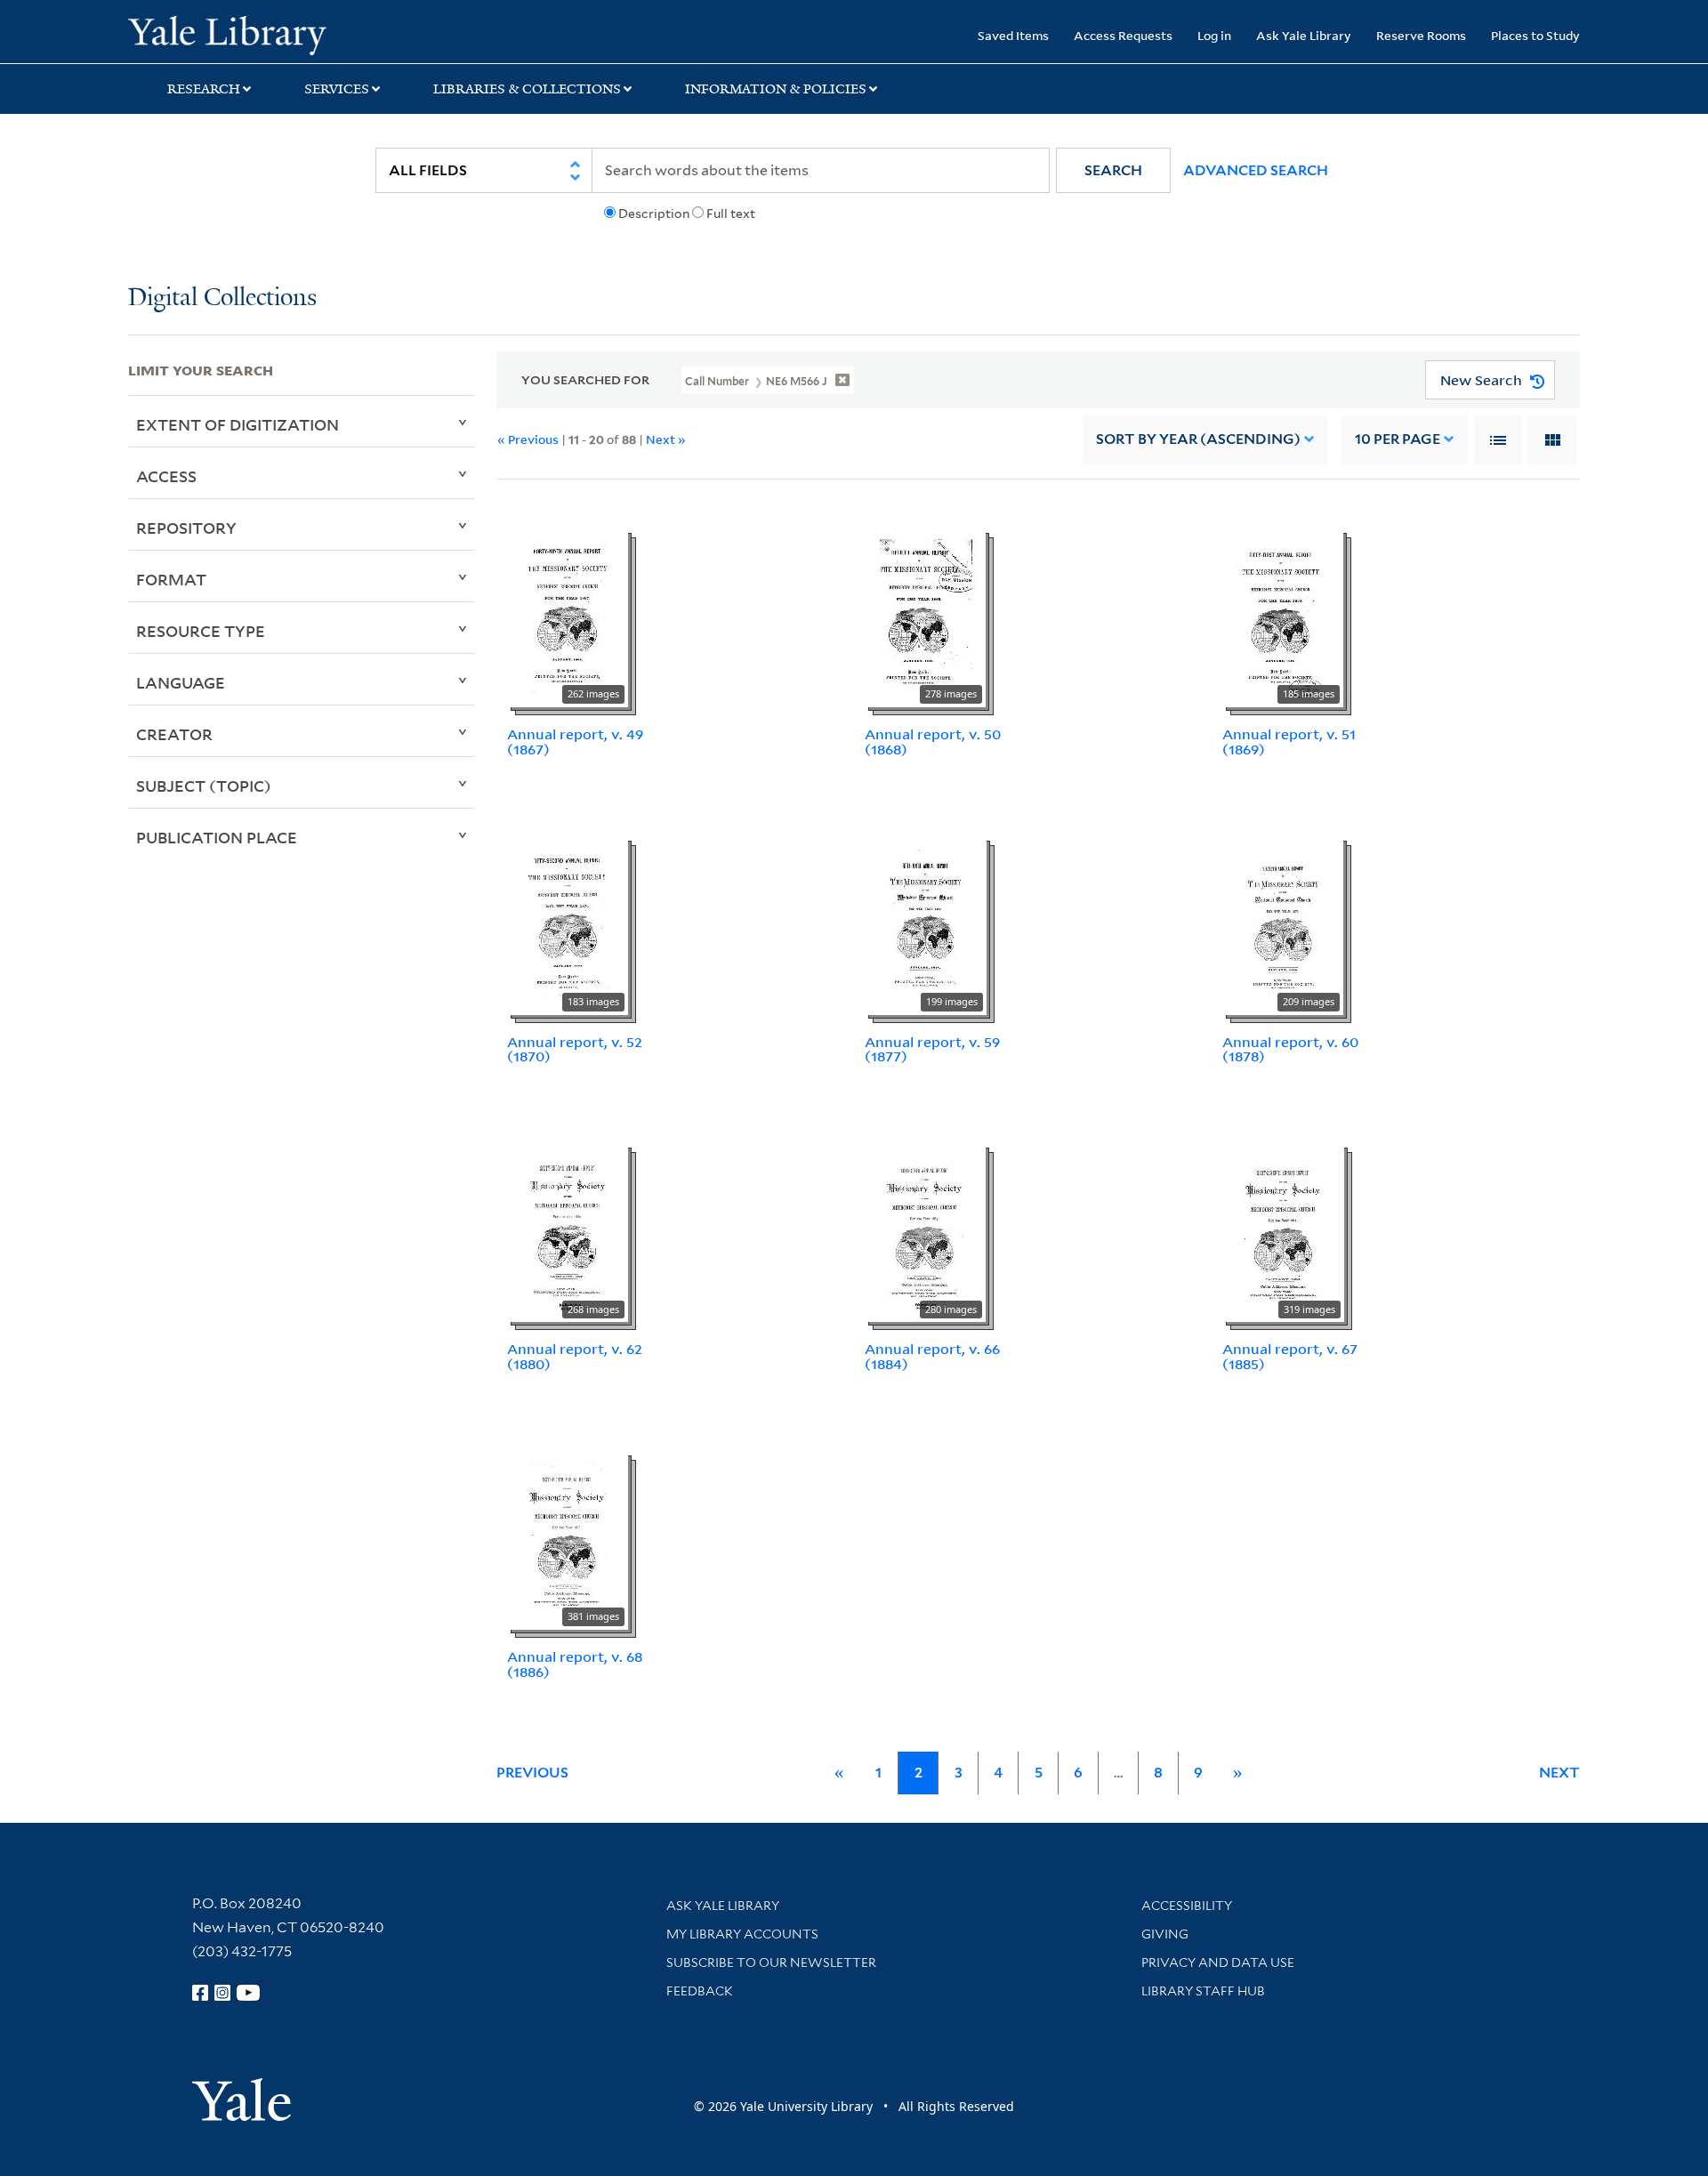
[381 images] (568, 1539)
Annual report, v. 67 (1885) (1290, 1356)
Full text (731, 214)
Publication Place (217, 837)
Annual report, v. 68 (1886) (575, 1664)
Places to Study (1535, 35)
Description (654, 214)
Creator (174, 734)
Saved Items (1013, 35)
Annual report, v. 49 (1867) (575, 741)
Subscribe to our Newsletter (771, 1962)
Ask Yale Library (1304, 35)
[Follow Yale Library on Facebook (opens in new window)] (200, 1993)
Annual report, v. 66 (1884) (932, 1356)
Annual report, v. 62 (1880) (575, 1356)
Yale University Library (237, 34)
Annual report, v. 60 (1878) (1290, 1049)
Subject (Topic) (204, 786)
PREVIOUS (532, 1773)
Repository (186, 528)
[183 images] (568, 924)
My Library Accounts (742, 1934)
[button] (1113, 170)
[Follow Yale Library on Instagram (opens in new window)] (222, 1993)
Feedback (700, 1991)
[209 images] (1283, 924)
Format (171, 579)
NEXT (1559, 1773)
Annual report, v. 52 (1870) (575, 1049)
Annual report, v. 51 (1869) (1289, 741)
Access (166, 476)
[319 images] (1283, 1231)
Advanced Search (1256, 170)
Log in (1214, 35)
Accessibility (1187, 1906)
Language (181, 682)
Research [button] (204, 89)
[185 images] (1283, 617)
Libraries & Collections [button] (527, 89)
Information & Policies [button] (776, 89)
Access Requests (1123, 35)
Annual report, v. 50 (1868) (933, 741)
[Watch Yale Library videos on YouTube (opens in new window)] (248, 1993)
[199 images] (926, 924)
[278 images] (925, 617)
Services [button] (337, 89)
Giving (1165, 1934)
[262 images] (568, 617)
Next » (666, 439)
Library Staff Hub (1203, 1991)
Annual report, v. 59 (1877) (932, 1049)
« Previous (528, 439)
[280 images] (925, 1231)
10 (1398, 439)
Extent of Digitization (238, 424)
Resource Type (201, 631)
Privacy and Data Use (1218, 1962)
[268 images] (568, 1231)
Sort (1198, 439)
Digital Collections (222, 298)
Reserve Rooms (1421, 35)
